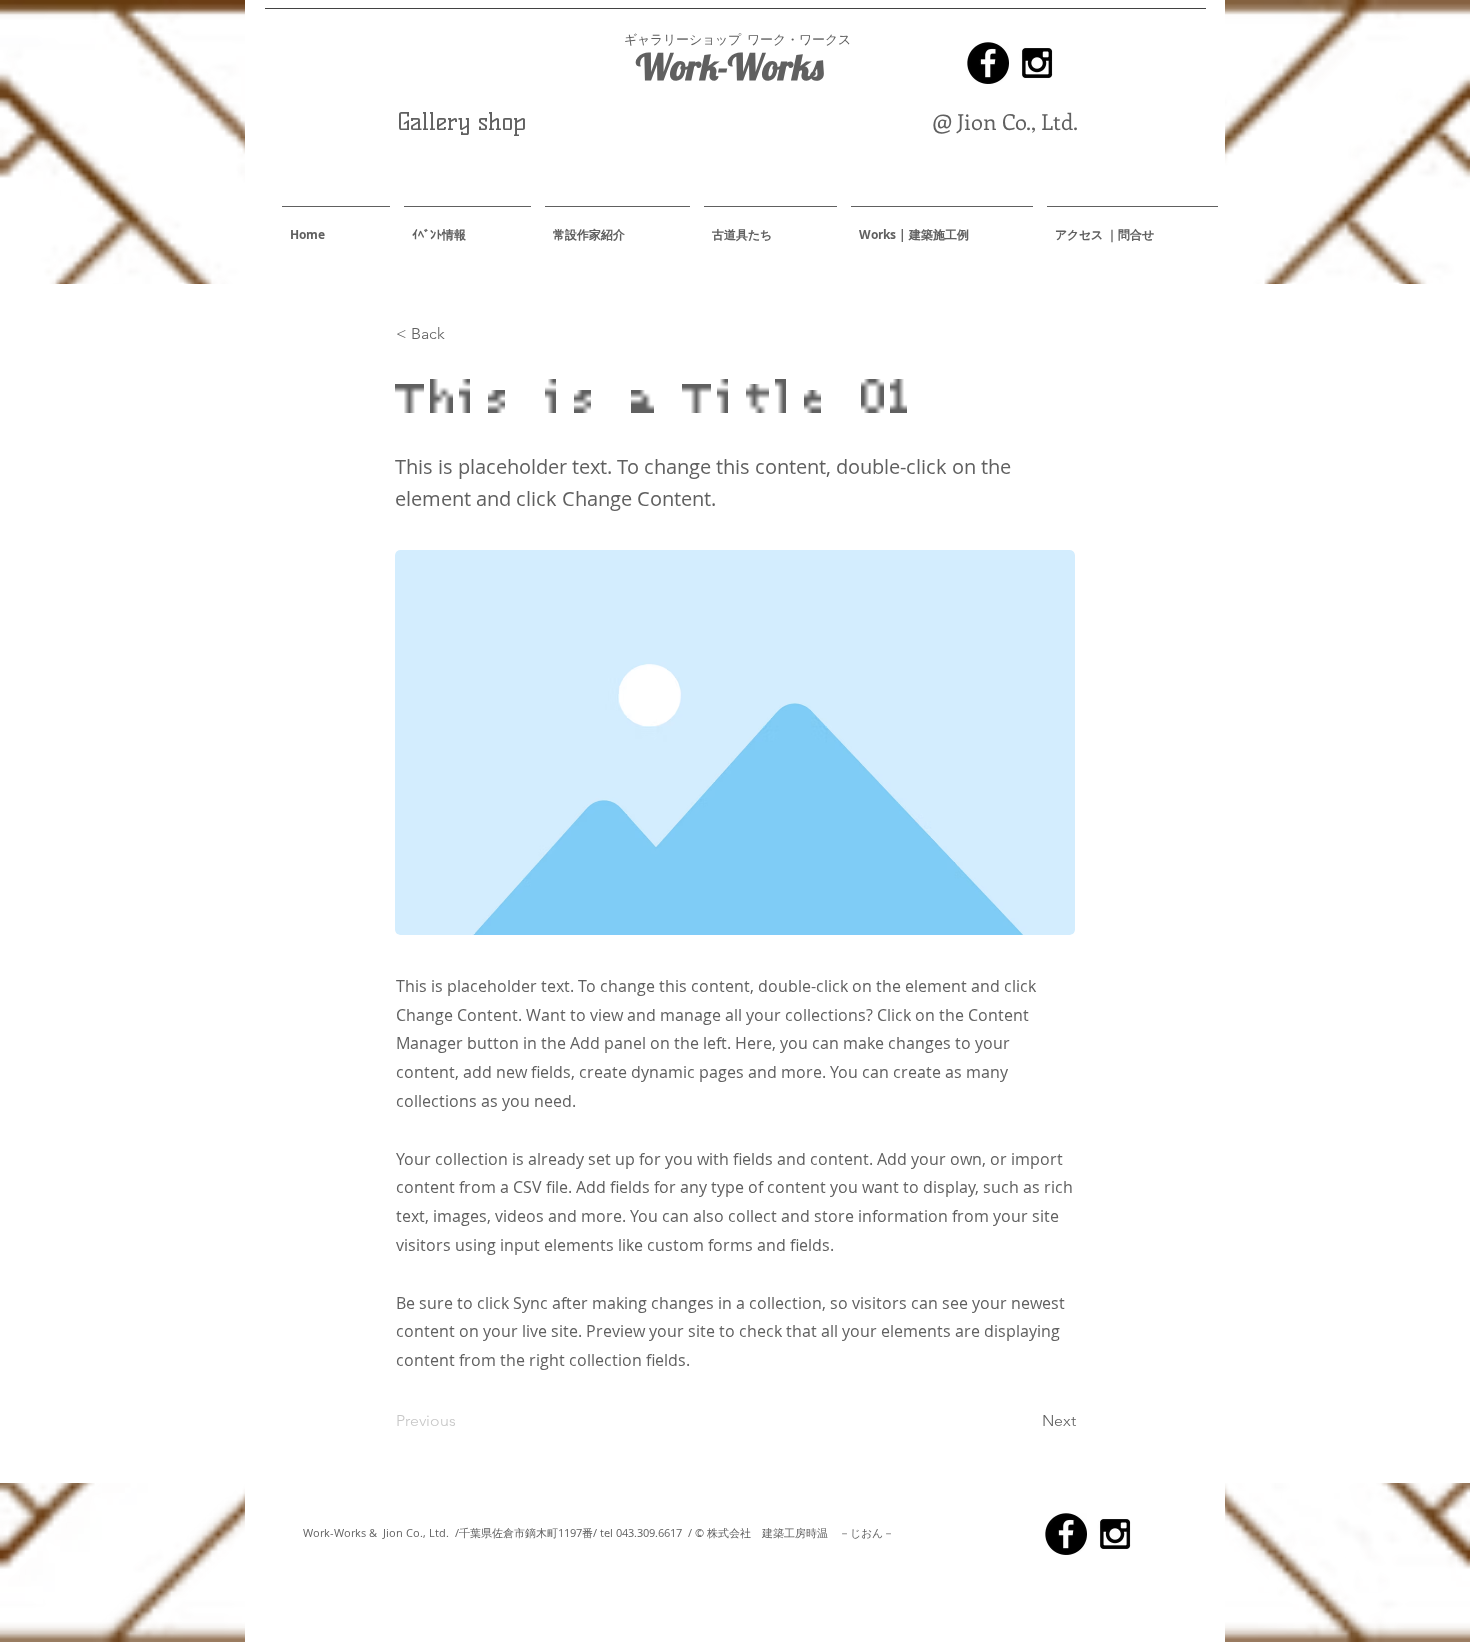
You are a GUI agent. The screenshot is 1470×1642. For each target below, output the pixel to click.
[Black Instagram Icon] (1037, 63)
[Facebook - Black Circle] (988, 63)
